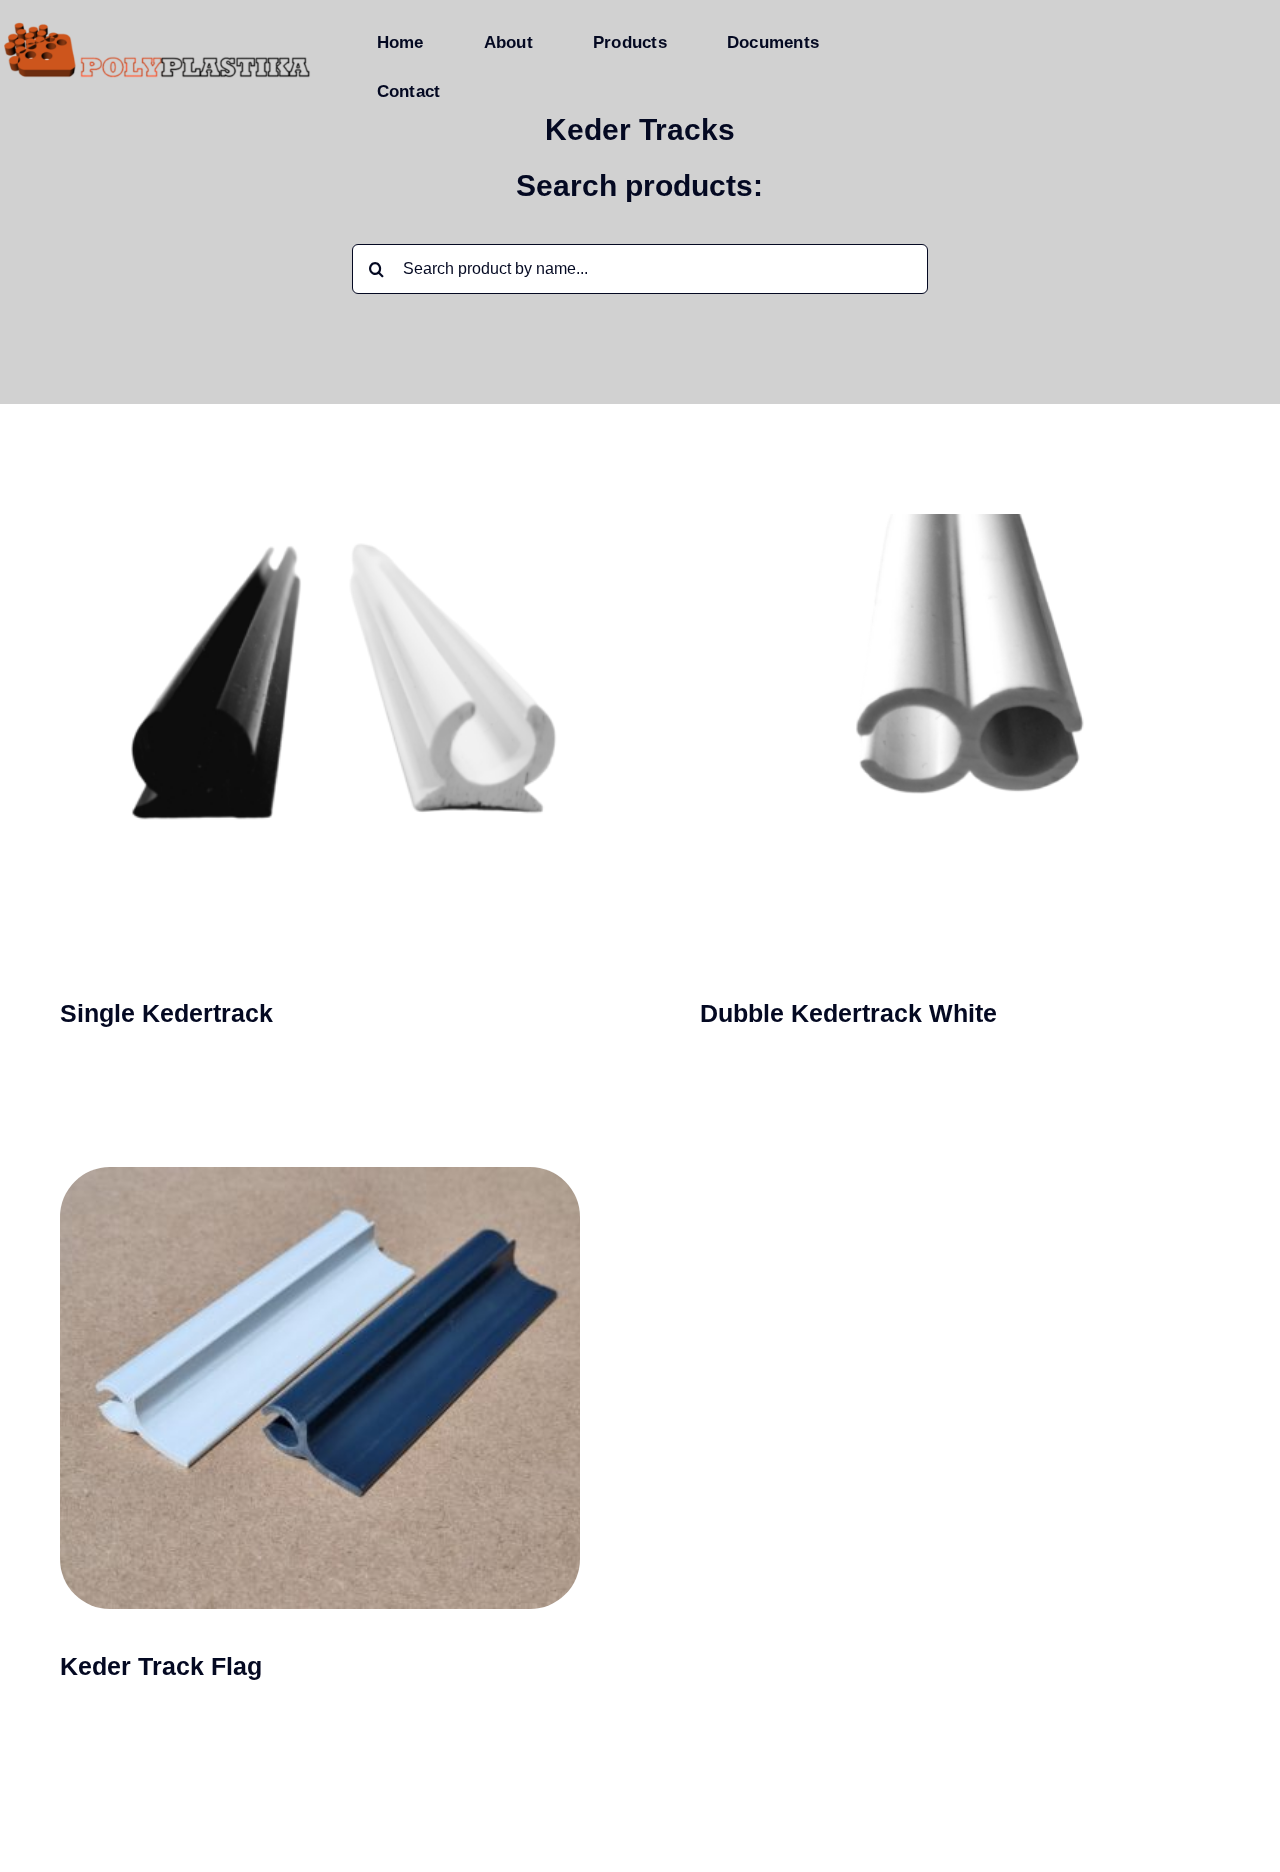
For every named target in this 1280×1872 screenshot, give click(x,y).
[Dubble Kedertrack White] (960, 780)
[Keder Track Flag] (320, 1433)
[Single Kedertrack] (320, 780)
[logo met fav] (157, 27)
